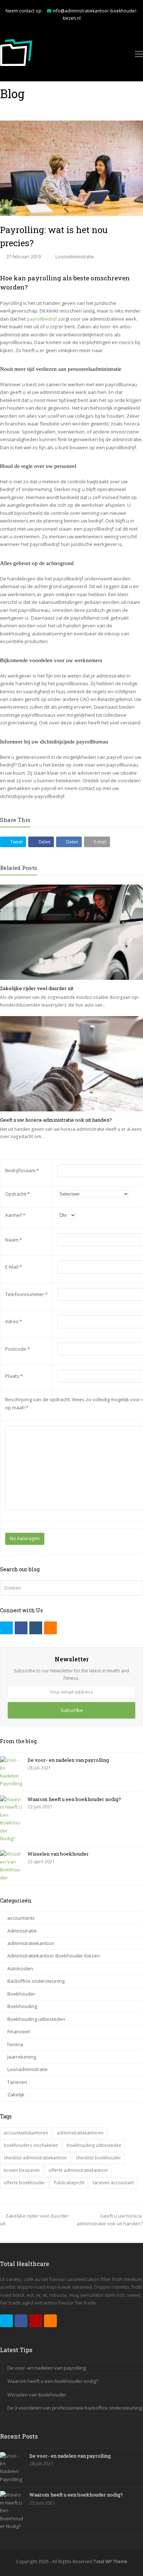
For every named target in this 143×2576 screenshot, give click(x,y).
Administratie (22, 1931)
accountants (21, 1918)
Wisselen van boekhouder (58, 1854)
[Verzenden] (136, 1588)
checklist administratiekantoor (35, 2158)
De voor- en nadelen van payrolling (68, 1760)
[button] (13, 842)
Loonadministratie (75, 257)
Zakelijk (16, 2095)
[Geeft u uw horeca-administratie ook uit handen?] (71, 1064)
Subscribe (72, 1710)
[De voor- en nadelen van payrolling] (11, 1772)
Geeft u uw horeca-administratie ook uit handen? (56, 1120)
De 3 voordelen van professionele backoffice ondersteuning (75, 2408)
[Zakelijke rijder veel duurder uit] (71, 932)
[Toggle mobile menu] (139, 53)
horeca (15, 2044)
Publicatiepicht (69, 2183)
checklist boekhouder (98, 2158)
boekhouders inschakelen (31, 2145)
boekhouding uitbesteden (94, 2145)
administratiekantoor (31, 1943)
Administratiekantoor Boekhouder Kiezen (54, 1956)
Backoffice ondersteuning (36, 1981)
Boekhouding (22, 2006)
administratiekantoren (80, 2133)
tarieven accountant (113, 2183)
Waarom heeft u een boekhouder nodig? (74, 1799)
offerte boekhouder (24, 2183)
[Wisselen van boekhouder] (11, 1866)
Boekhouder (21, 1994)
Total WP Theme (110, 2562)
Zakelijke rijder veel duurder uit (37, 988)
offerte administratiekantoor (78, 2170)
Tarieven (17, 2082)
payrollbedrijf (42, 319)
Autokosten (20, 1968)
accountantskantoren (26, 2133)
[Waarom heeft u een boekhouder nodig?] (11, 1819)
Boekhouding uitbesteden (36, 2019)
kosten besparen (22, 2170)
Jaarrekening (22, 2057)
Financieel (19, 2031)
